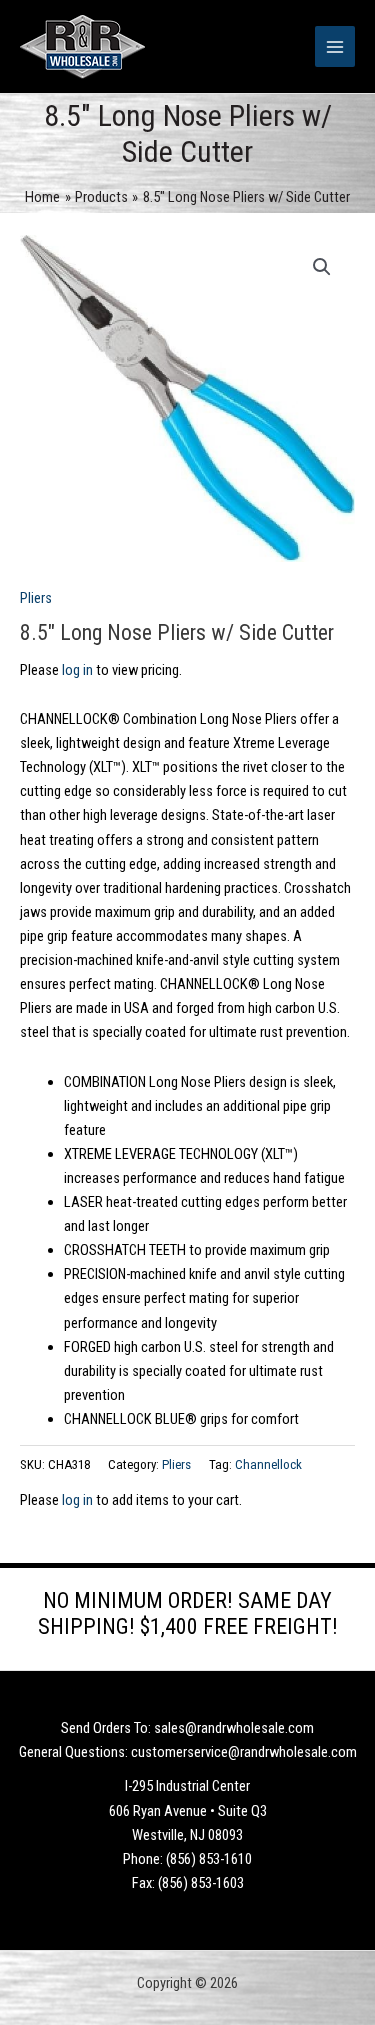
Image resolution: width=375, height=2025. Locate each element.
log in (77, 670)
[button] (322, 267)
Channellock (268, 1464)
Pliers (36, 598)
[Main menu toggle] (335, 46)
